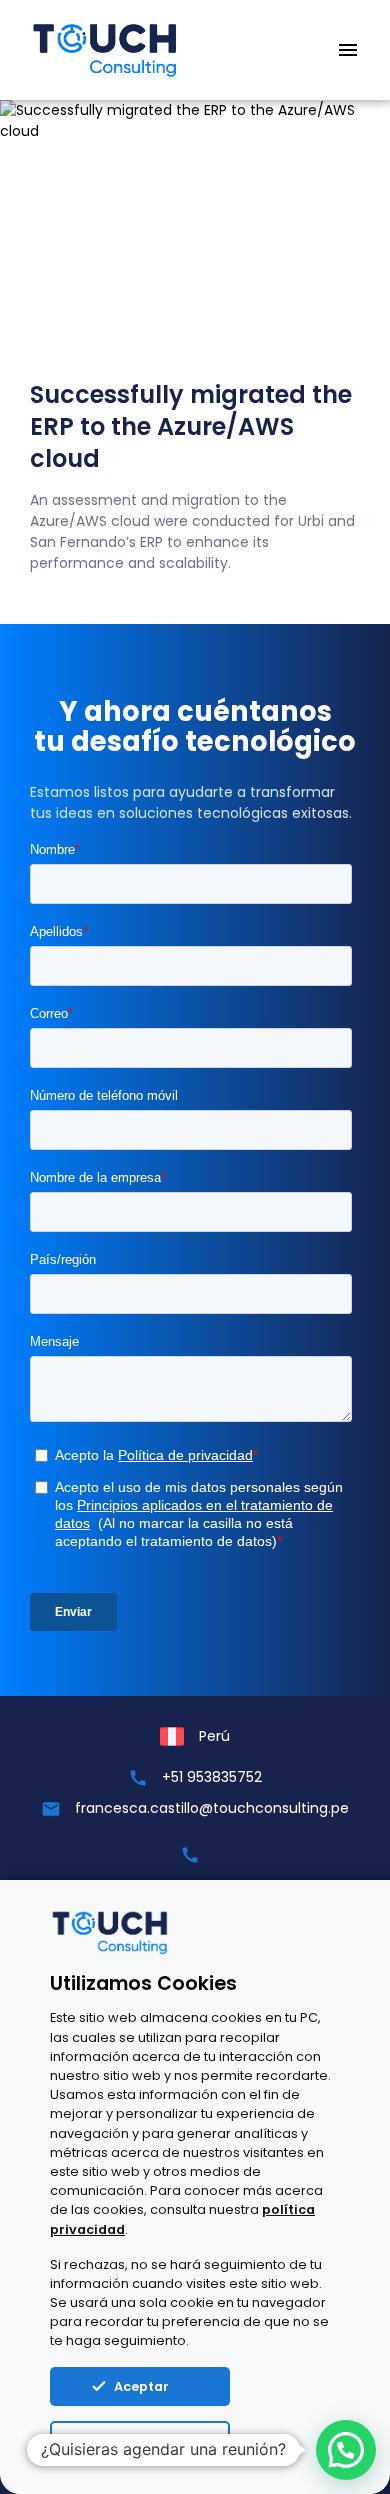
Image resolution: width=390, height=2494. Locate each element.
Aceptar (141, 2386)
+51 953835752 (212, 1777)
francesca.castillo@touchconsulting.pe (212, 1808)
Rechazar (148, 2442)
